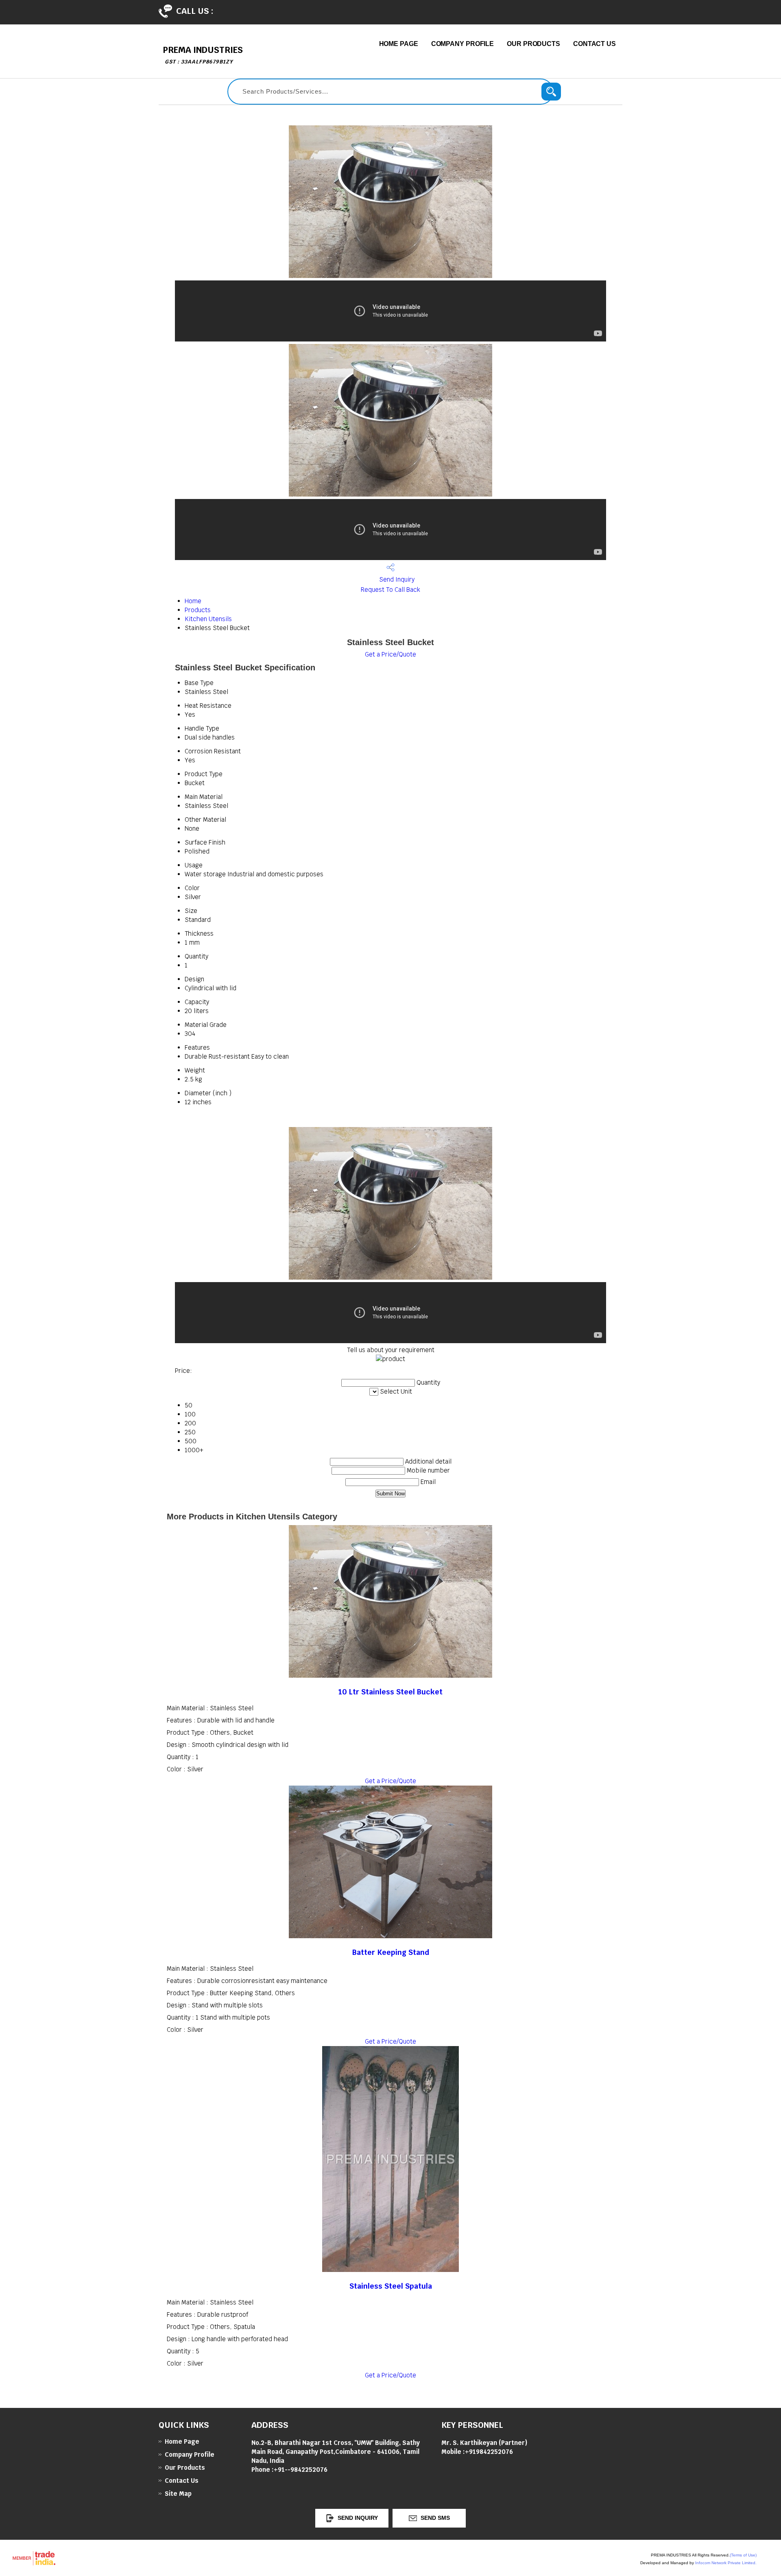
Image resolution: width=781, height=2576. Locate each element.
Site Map (178, 2494)
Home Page (399, 44)
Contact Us (594, 44)
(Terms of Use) (743, 2555)
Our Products (533, 44)
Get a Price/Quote (390, 654)
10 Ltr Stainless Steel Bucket (390, 1692)
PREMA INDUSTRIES (203, 55)
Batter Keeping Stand (391, 1952)
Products (198, 610)
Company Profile (463, 44)
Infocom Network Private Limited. (726, 2563)
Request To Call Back (390, 590)
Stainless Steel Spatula (391, 2286)
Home (193, 601)
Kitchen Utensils (208, 619)
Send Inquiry (396, 579)
